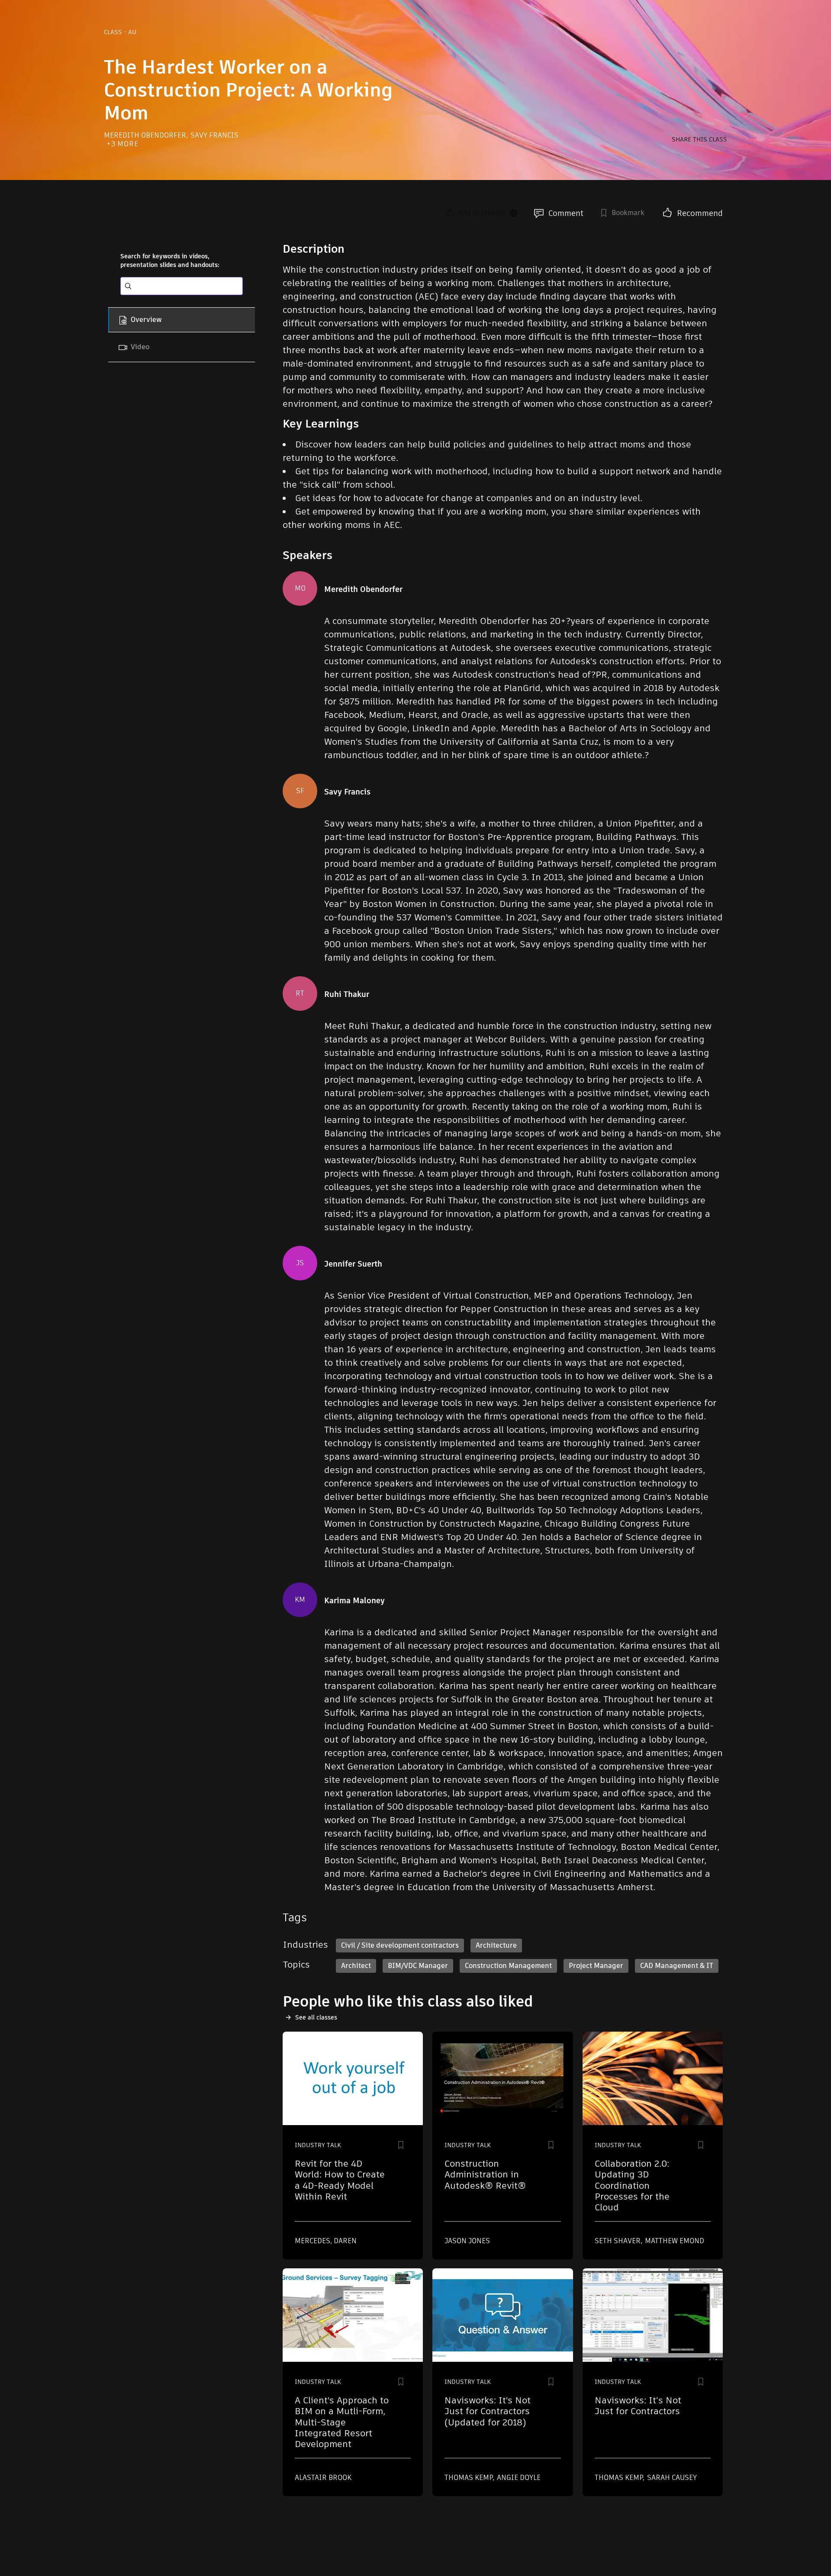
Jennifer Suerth (353, 1264)
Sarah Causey (672, 2478)
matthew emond (675, 2241)
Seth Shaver (618, 2241)
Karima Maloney (354, 1601)
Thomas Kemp (469, 2478)
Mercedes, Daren (326, 2241)
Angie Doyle (519, 2478)
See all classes (316, 2017)
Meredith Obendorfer (146, 135)
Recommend (700, 213)
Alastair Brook (323, 2478)
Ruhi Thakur (347, 994)
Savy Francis (214, 135)
